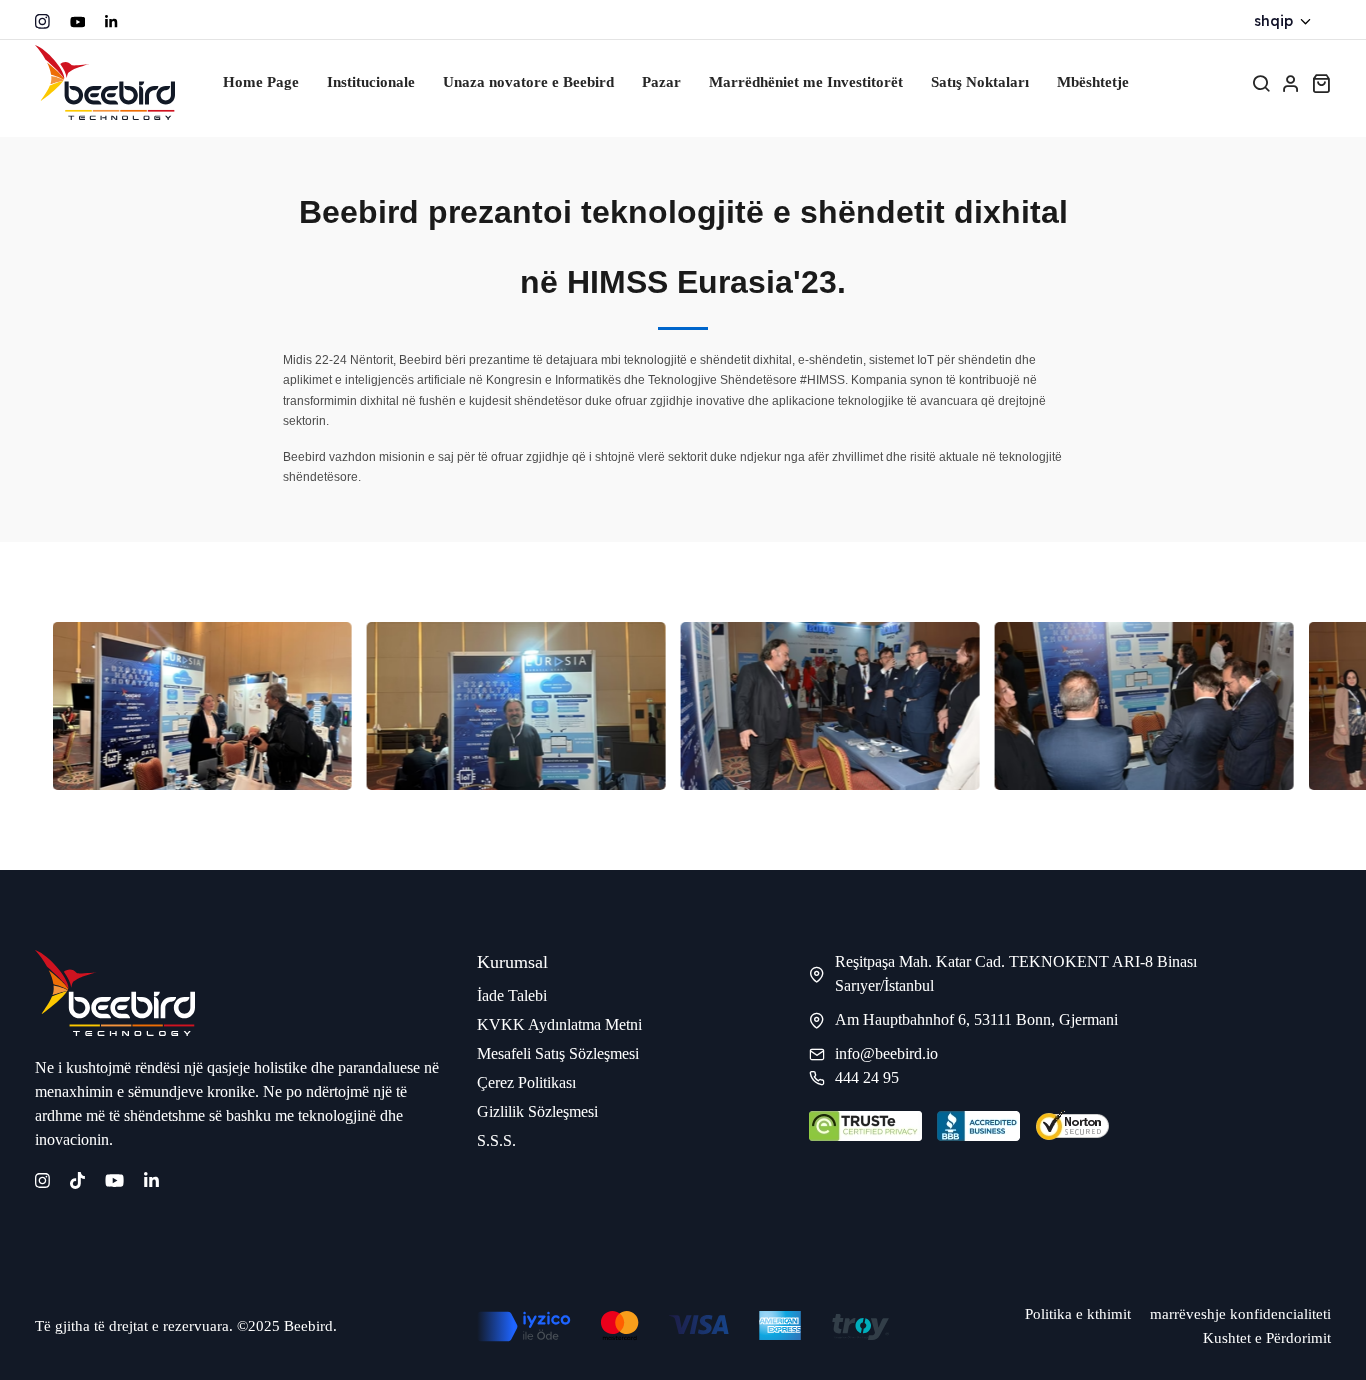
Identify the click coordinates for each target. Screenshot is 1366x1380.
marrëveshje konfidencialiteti (1240, 1314)
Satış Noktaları (980, 82)
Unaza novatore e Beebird (528, 82)
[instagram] (42, 21)
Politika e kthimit (1078, 1314)
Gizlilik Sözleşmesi (537, 1111)
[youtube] (78, 22)
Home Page (261, 82)
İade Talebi (512, 995)
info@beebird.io (886, 1053)
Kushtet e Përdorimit (1267, 1338)
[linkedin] (151, 1178)
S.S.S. (496, 1140)
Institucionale (371, 82)
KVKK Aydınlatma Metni (559, 1024)
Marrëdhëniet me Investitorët (806, 82)
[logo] (105, 82)
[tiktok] (77, 1178)
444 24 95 (867, 1077)
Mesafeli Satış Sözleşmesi (558, 1053)
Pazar (661, 82)
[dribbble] (111, 22)
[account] (1291, 83)
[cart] (1321, 83)
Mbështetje (1093, 82)
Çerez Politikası (526, 1082)
